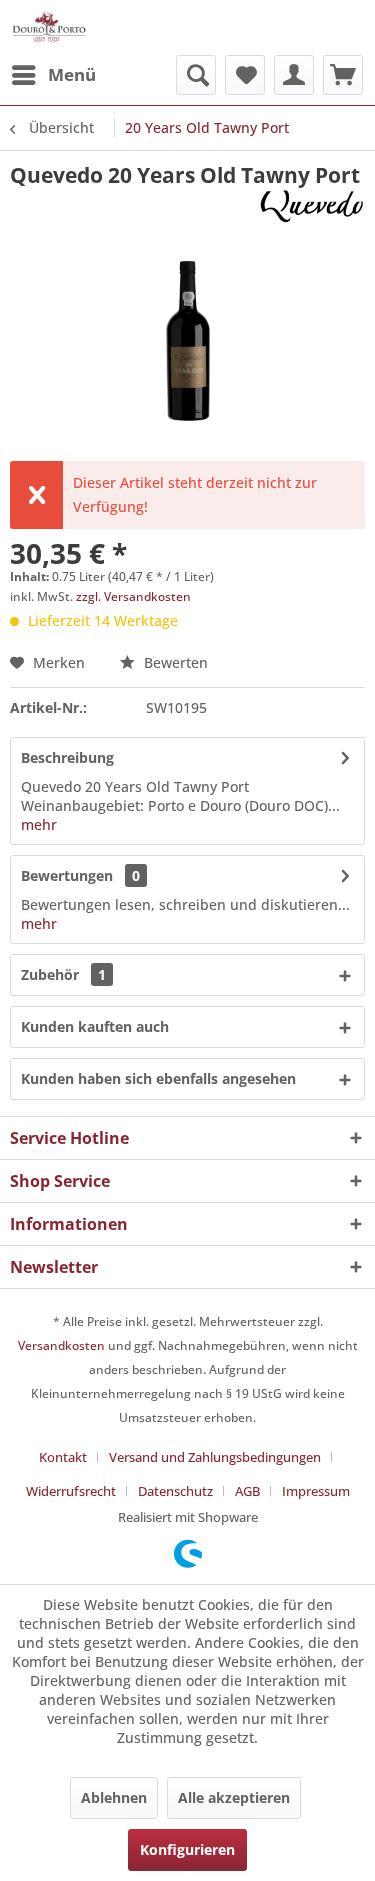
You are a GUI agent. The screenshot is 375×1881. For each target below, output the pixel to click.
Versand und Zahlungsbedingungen (215, 1457)
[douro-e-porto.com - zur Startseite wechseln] (49, 27)
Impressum (316, 1491)
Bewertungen (67, 875)
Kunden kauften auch (95, 1026)
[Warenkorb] (343, 75)
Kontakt (63, 1457)
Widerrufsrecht (71, 1491)
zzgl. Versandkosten (133, 596)
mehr (39, 824)
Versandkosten (61, 1345)
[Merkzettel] (245, 75)
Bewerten (174, 662)
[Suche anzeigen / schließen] (196, 75)
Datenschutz (175, 1491)
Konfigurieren (187, 1849)
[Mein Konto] (294, 75)
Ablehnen (114, 1797)
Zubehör (63, 974)
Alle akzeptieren (234, 1797)
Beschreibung (67, 757)
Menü (72, 74)
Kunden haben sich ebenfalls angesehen (158, 1078)
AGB (247, 1491)
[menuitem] (53, 75)
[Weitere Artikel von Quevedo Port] (311, 206)
